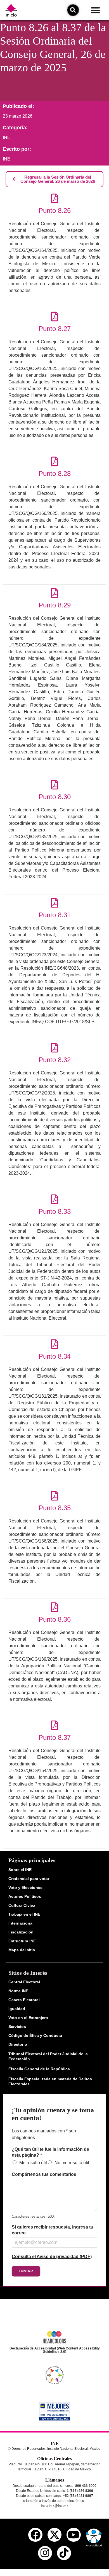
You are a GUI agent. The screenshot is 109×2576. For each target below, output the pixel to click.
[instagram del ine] (45, 2553)
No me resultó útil (72, 2163)
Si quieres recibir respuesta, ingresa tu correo (53, 2230)
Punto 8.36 (55, 1619)
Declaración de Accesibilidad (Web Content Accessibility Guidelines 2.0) (55, 2350)
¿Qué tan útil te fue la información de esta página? (50, 2152)
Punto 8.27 (55, 329)
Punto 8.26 (55, 211)
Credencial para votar (29, 1879)
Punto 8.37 (55, 1737)
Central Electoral (24, 1982)
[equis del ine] (54, 2535)
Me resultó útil (33, 2163)
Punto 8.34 (55, 1356)
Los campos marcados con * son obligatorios (44, 2134)
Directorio (18, 2044)
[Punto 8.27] (55, 316)
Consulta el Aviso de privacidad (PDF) (52, 2257)
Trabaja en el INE (24, 1914)
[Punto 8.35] (55, 1496)
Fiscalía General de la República (39, 2069)
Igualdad (17, 2009)
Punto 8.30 (55, 797)
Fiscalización (21, 1932)
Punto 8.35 (55, 1508)
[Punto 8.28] (55, 461)
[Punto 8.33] (55, 1199)
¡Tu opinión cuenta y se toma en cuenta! (53, 2114)
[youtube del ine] (74, 2535)
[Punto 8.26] (55, 198)
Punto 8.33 (55, 1211)
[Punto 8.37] (55, 1725)
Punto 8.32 (55, 1060)
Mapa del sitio (22, 1950)
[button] (95, 10)
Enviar (26, 2271)
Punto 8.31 (55, 915)
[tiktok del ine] (64, 2553)
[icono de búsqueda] (73, 10)
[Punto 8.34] (55, 1344)
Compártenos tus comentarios (44, 2174)
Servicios (17, 2027)
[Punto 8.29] (55, 593)
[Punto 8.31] (55, 903)
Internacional (21, 1923)
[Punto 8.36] (55, 1607)
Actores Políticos (25, 1896)
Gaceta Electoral (24, 2000)
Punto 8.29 (55, 605)
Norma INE (18, 1991)
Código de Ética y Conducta (35, 2035)
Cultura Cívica (22, 1905)
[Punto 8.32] (55, 1048)
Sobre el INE (20, 1870)
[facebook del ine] (35, 2535)
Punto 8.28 (55, 474)
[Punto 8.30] (55, 785)
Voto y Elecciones (25, 1887)
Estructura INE (22, 1941)
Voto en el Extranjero (28, 2018)
